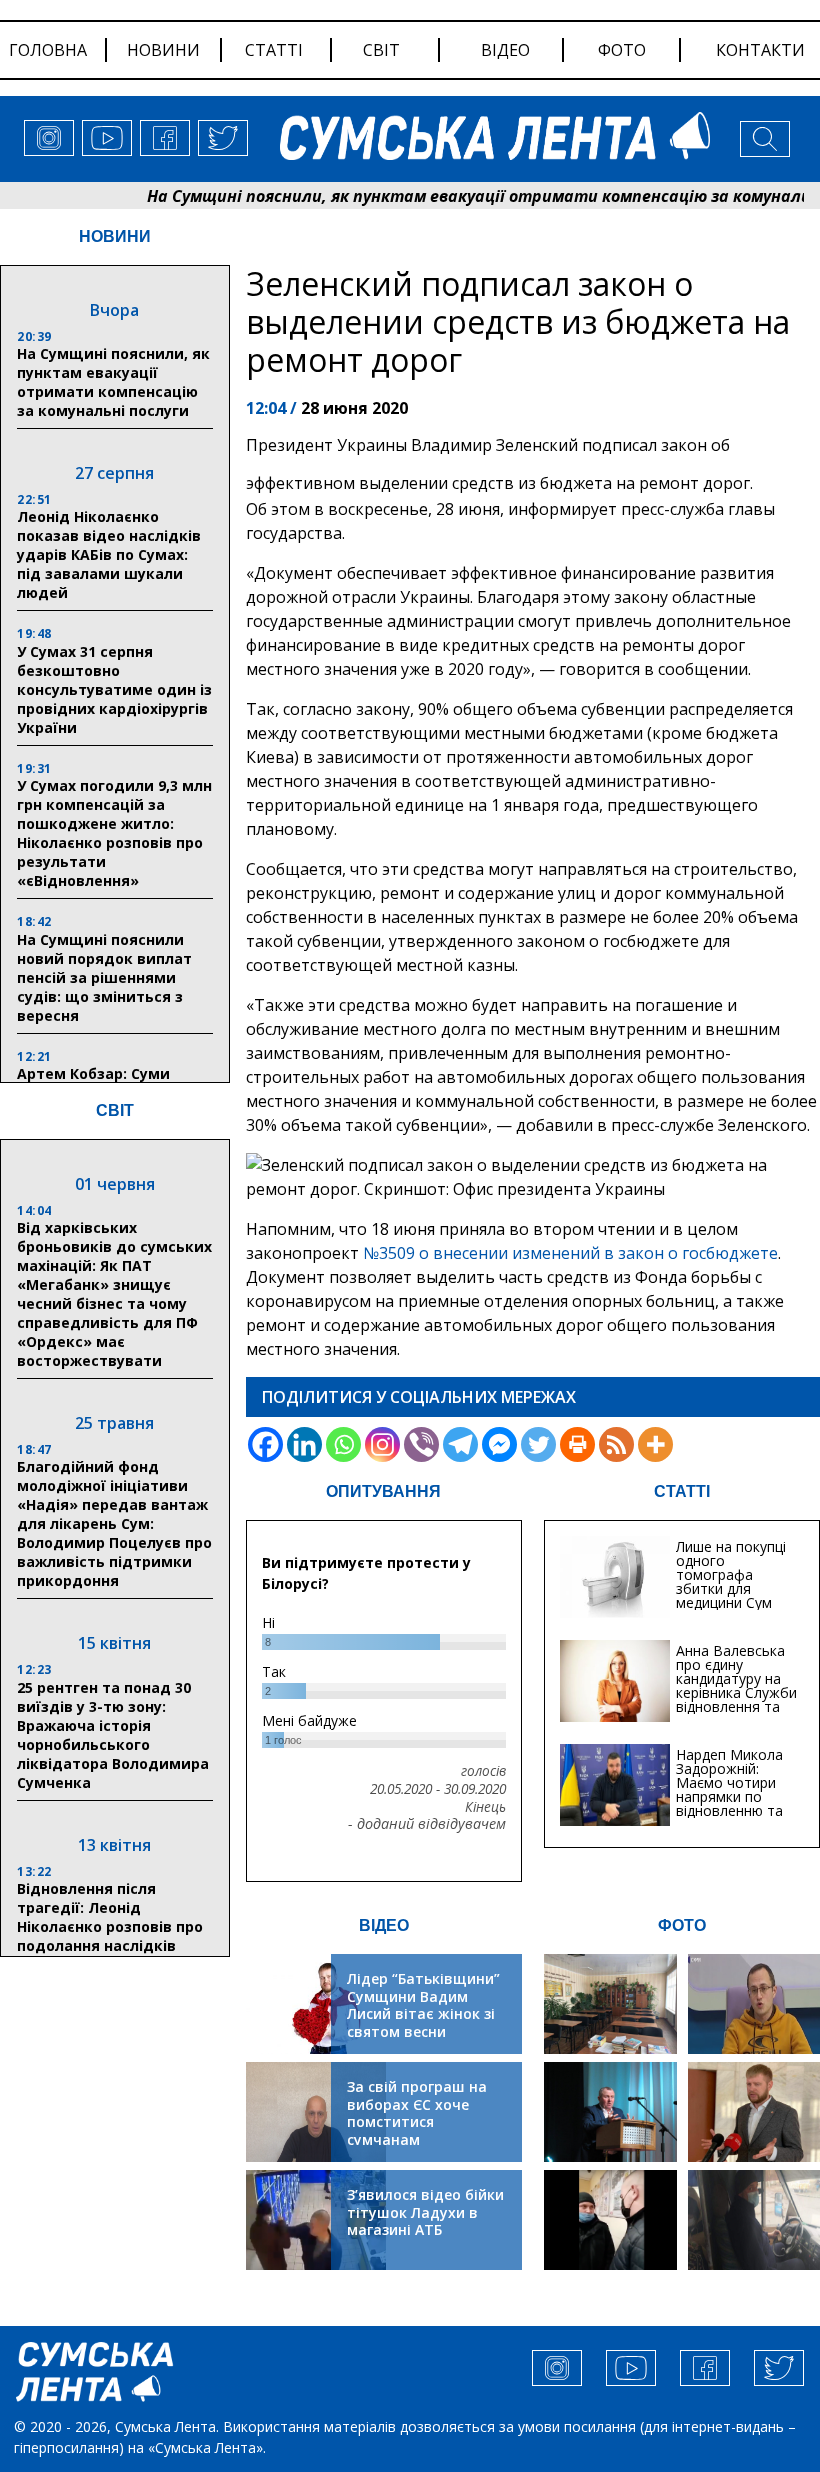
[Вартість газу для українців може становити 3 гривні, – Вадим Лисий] (754, 2112)
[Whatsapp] (343, 1444)
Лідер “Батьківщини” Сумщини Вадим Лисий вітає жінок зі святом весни (423, 2005)
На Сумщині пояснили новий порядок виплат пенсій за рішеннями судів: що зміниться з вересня (104, 977)
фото (622, 50)
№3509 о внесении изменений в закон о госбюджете (570, 1253)
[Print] (577, 1444)
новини (163, 50)
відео (505, 50)
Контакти (760, 50)
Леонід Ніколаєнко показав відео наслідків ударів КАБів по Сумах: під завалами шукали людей (109, 554)
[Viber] (421, 1444)
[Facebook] (265, 1444)
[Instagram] (382, 1444)
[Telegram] (460, 1444)
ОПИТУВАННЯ (383, 1491)
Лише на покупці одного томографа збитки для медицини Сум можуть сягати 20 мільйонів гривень (731, 1595)
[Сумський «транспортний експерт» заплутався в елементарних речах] (754, 2004)
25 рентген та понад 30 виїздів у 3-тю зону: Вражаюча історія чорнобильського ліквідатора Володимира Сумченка (113, 1735)
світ (381, 50)
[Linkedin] (304, 1444)
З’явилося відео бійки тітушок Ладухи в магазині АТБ (425, 2212)
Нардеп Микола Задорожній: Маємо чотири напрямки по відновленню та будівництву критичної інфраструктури (729, 1803)
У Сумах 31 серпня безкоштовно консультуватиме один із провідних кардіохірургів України (114, 689)
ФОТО (682, 1925)
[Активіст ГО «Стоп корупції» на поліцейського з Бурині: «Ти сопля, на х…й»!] (610, 2220)
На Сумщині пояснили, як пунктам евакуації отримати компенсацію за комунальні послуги (113, 382)
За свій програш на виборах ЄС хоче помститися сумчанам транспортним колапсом (417, 2130)
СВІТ (115, 1110)
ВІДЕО (384, 1925)
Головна (48, 50)
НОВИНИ (115, 236)
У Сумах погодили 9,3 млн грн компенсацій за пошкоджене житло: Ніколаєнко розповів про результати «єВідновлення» (114, 833)
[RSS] (616, 1444)
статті (274, 50)
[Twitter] (538, 1444)
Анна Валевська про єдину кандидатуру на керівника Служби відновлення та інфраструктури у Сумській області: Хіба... (736, 1699)
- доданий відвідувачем (427, 1824)
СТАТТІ (682, 1491)
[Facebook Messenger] (499, 1444)
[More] (655, 1444)
